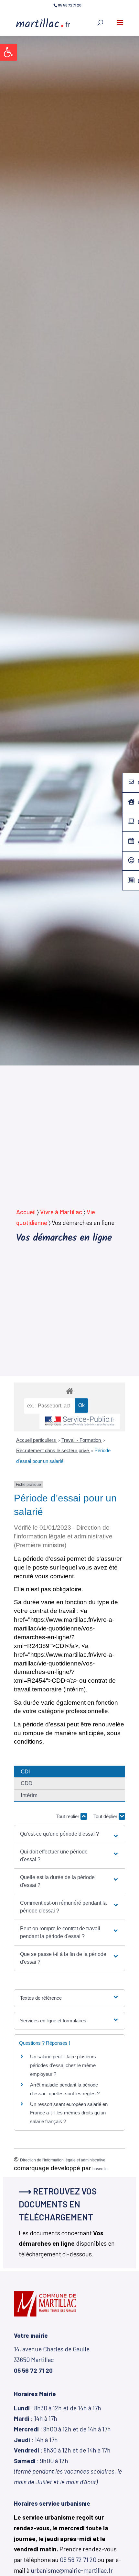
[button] (8, 52)
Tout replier (68, 1816)
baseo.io (100, 2169)
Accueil (26, 1212)
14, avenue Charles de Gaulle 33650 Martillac (52, 2359)
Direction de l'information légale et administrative (63, 2160)
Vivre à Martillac (61, 1212)
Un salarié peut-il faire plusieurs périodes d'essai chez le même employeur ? (63, 2065)
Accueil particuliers (37, 1440)
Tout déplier (106, 1816)
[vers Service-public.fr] (80, 1422)
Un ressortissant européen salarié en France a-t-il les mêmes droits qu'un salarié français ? (69, 2113)
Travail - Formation (82, 1440)
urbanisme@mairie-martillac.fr (72, 2570)
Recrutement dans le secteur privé (53, 1450)
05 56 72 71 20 (78, 2560)
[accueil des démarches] (69, 1391)
